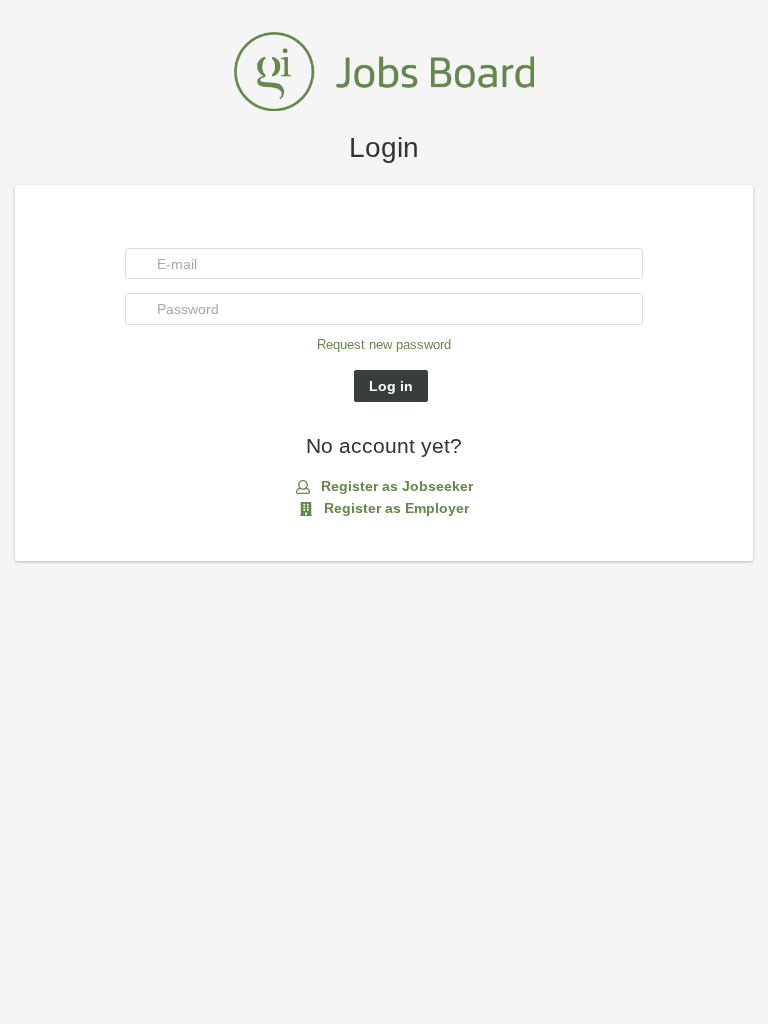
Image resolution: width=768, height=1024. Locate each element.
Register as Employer (394, 508)
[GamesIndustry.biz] (384, 70)
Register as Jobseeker (395, 486)
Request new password (384, 345)
